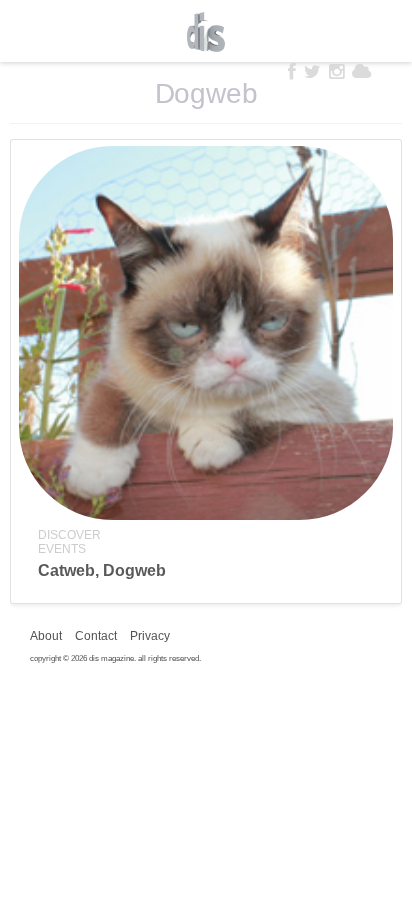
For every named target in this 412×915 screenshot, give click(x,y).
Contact (96, 636)
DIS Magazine (206, 32)
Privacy (150, 636)
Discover (69, 535)
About (46, 636)
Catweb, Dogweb (102, 570)
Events (62, 549)
